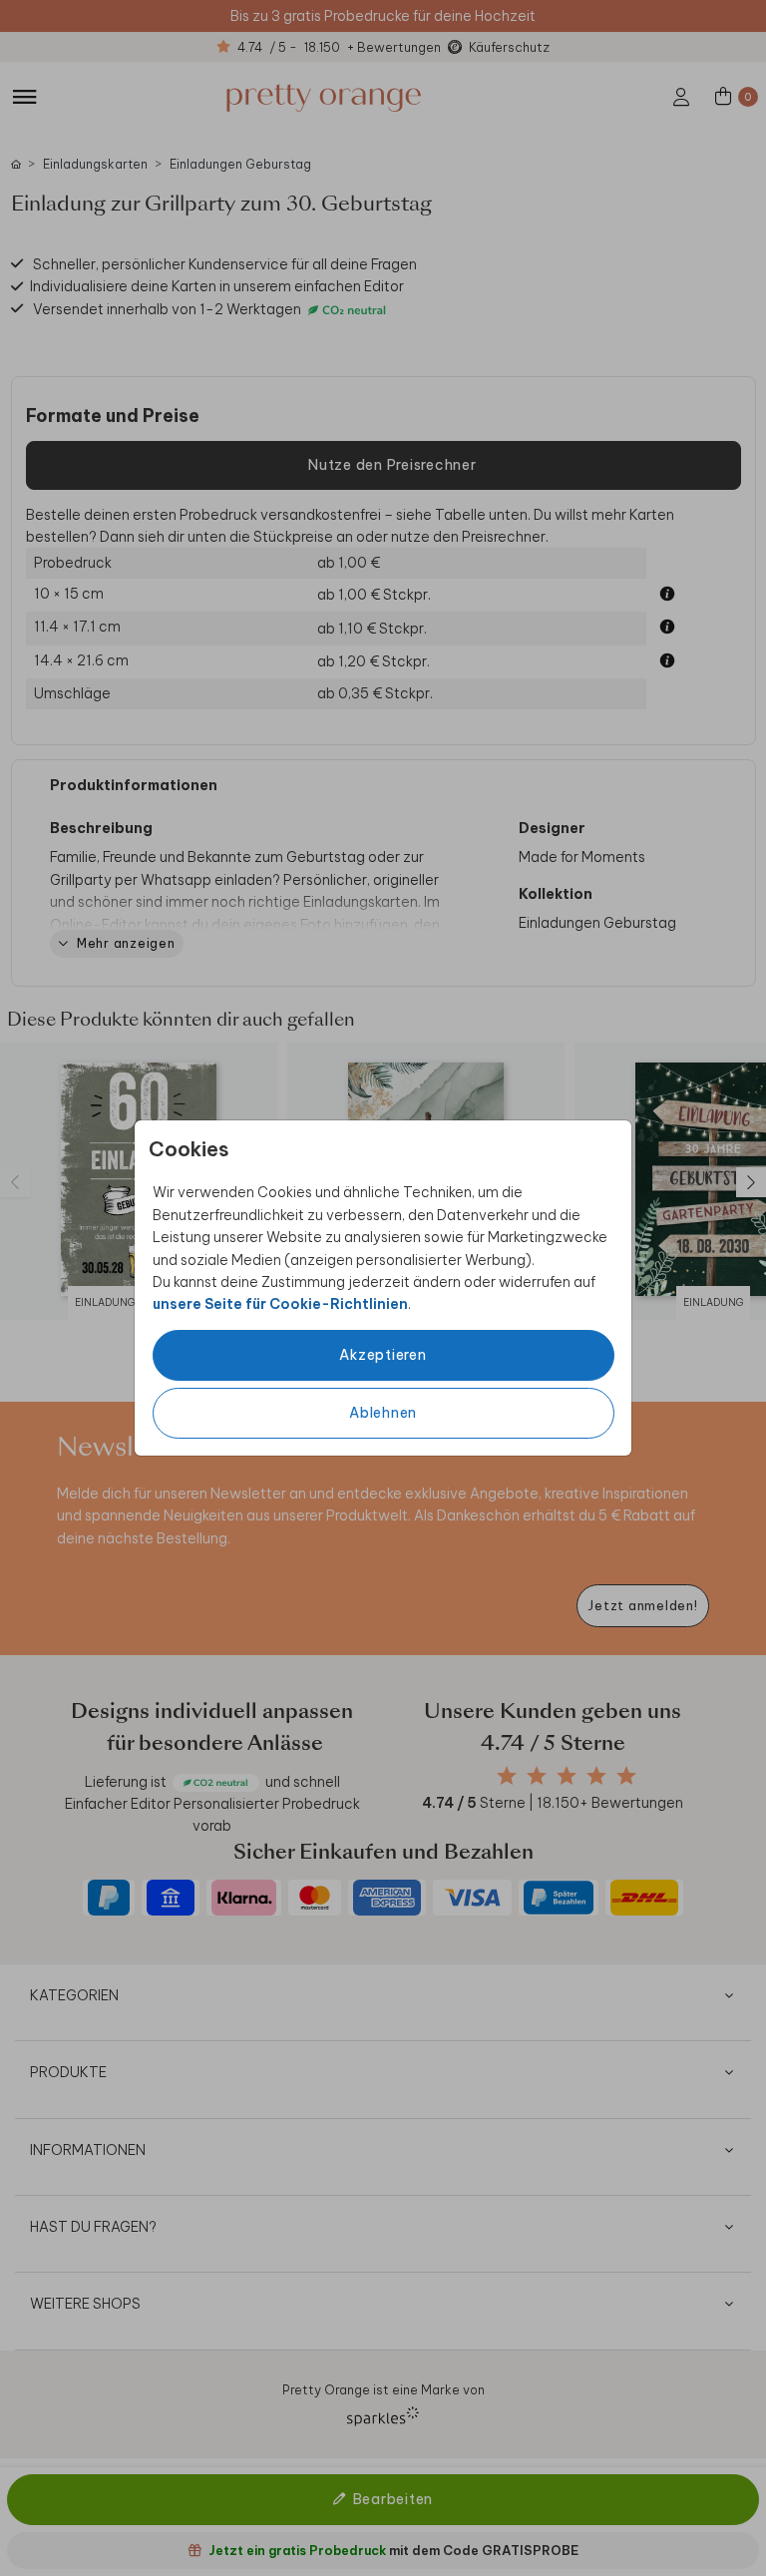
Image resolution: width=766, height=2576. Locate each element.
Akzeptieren (383, 1355)
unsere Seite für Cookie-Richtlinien (280, 1304)
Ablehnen (383, 1413)
